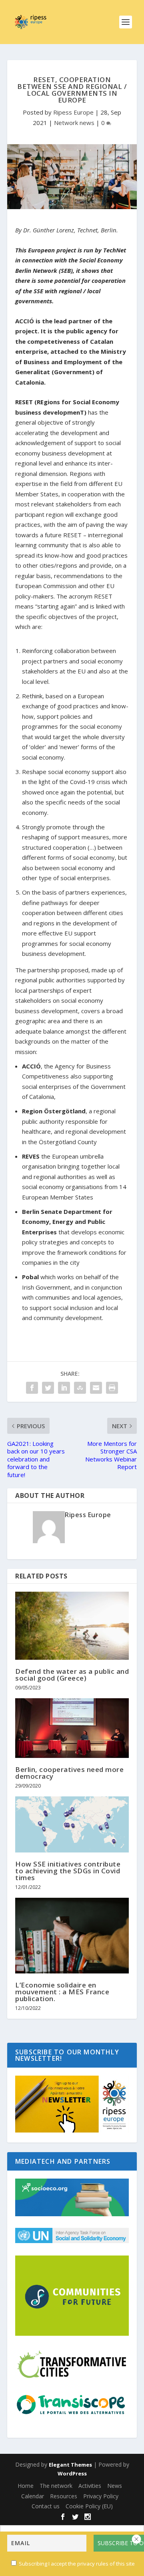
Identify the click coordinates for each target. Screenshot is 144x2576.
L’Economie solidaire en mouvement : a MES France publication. (62, 1992)
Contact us (46, 2506)
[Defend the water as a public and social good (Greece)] (72, 1626)
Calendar (33, 2496)
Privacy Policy (101, 2496)
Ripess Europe (73, 112)
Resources (64, 2496)
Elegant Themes (70, 2465)
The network (56, 2486)
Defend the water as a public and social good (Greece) (72, 1675)
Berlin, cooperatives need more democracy (69, 1773)
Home (26, 2486)
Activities (90, 2486)
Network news (74, 123)
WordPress (72, 2473)
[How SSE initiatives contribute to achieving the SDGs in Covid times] (72, 1824)
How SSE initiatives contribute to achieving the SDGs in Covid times (68, 1871)
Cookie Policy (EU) (89, 2506)
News (115, 2486)
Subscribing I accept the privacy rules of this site (77, 2564)
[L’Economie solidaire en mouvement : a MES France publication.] (72, 1936)
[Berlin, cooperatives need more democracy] (72, 1728)
